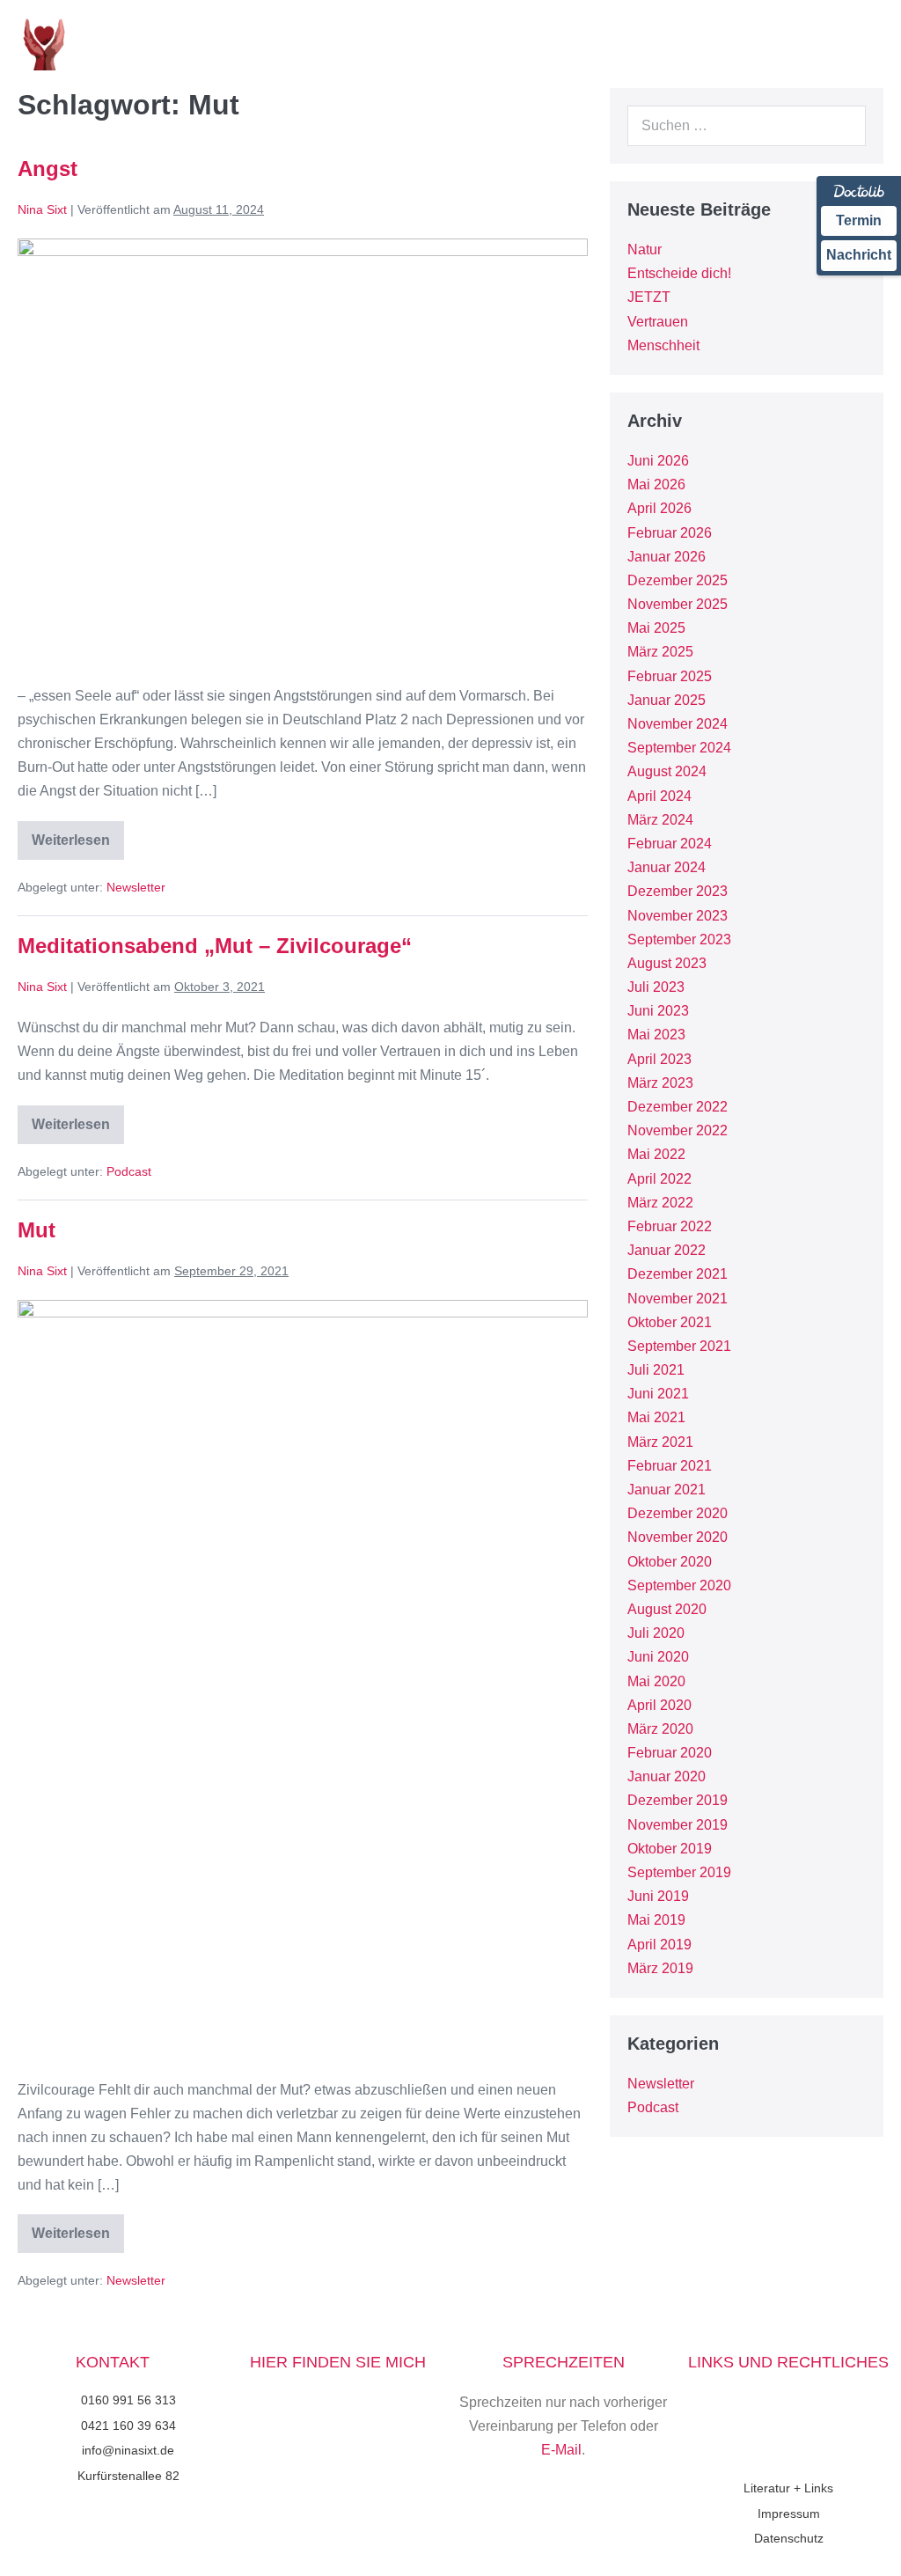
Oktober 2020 (670, 1562)
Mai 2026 (656, 484)
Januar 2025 (667, 700)
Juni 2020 (658, 1657)
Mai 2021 (656, 1417)
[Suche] (843, 126)
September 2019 (679, 1872)
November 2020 (678, 1537)
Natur (645, 250)
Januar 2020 (667, 1776)
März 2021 (660, 1442)
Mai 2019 (656, 1920)
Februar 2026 (670, 533)
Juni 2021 (658, 1394)
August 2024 (667, 771)
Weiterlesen (71, 834)
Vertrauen (658, 322)
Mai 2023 (656, 1035)
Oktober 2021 (670, 1322)
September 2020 (679, 1585)
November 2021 (678, 1299)
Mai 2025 (656, 628)
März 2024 (660, 820)
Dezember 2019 (678, 1800)
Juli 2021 (656, 1370)
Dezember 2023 (678, 891)
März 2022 (660, 1203)
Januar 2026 (667, 557)
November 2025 (678, 604)
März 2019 (660, 1968)
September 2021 (679, 1346)
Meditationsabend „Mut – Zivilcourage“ (215, 946)
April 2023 (659, 1059)
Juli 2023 (656, 987)
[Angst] (303, 452)
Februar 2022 (670, 1226)
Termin (859, 220)
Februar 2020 (670, 1753)
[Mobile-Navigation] (878, 45)
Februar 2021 (670, 1466)
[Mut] (303, 1680)
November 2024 (678, 724)
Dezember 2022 (678, 1107)
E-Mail (561, 2450)
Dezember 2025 (678, 580)
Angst (48, 169)
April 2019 (659, 1945)
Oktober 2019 (670, 1849)
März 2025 (660, 652)
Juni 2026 (658, 461)
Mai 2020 (656, 1681)
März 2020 (660, 1729)
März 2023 (660, 1083)
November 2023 (678, 916)
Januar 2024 (667, 867)
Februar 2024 (670, 844)
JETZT (649, 297)
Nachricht (859, 255)
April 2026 (659, 508)
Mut (37, 1230)
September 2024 (679, 748)
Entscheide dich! (679, 273)
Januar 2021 (667, 1490)
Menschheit (663, 345)
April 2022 (659, 1179)
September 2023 (679, 939)
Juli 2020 (656, 1633)
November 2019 (678, 1825)
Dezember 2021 (678, 1274)
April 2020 (659, 1705)
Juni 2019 (658, 1896)
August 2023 (667, 963)
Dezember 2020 (678, 1513)
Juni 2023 (658, 1011)
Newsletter (136, 887)
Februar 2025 (670, 676)
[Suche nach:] (747, 125)
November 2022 (678, 1130)
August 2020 (667, 1609)
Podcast (129, 1171)
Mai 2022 (656, 1154)
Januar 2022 (667, 1250)
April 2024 (659, 796)
